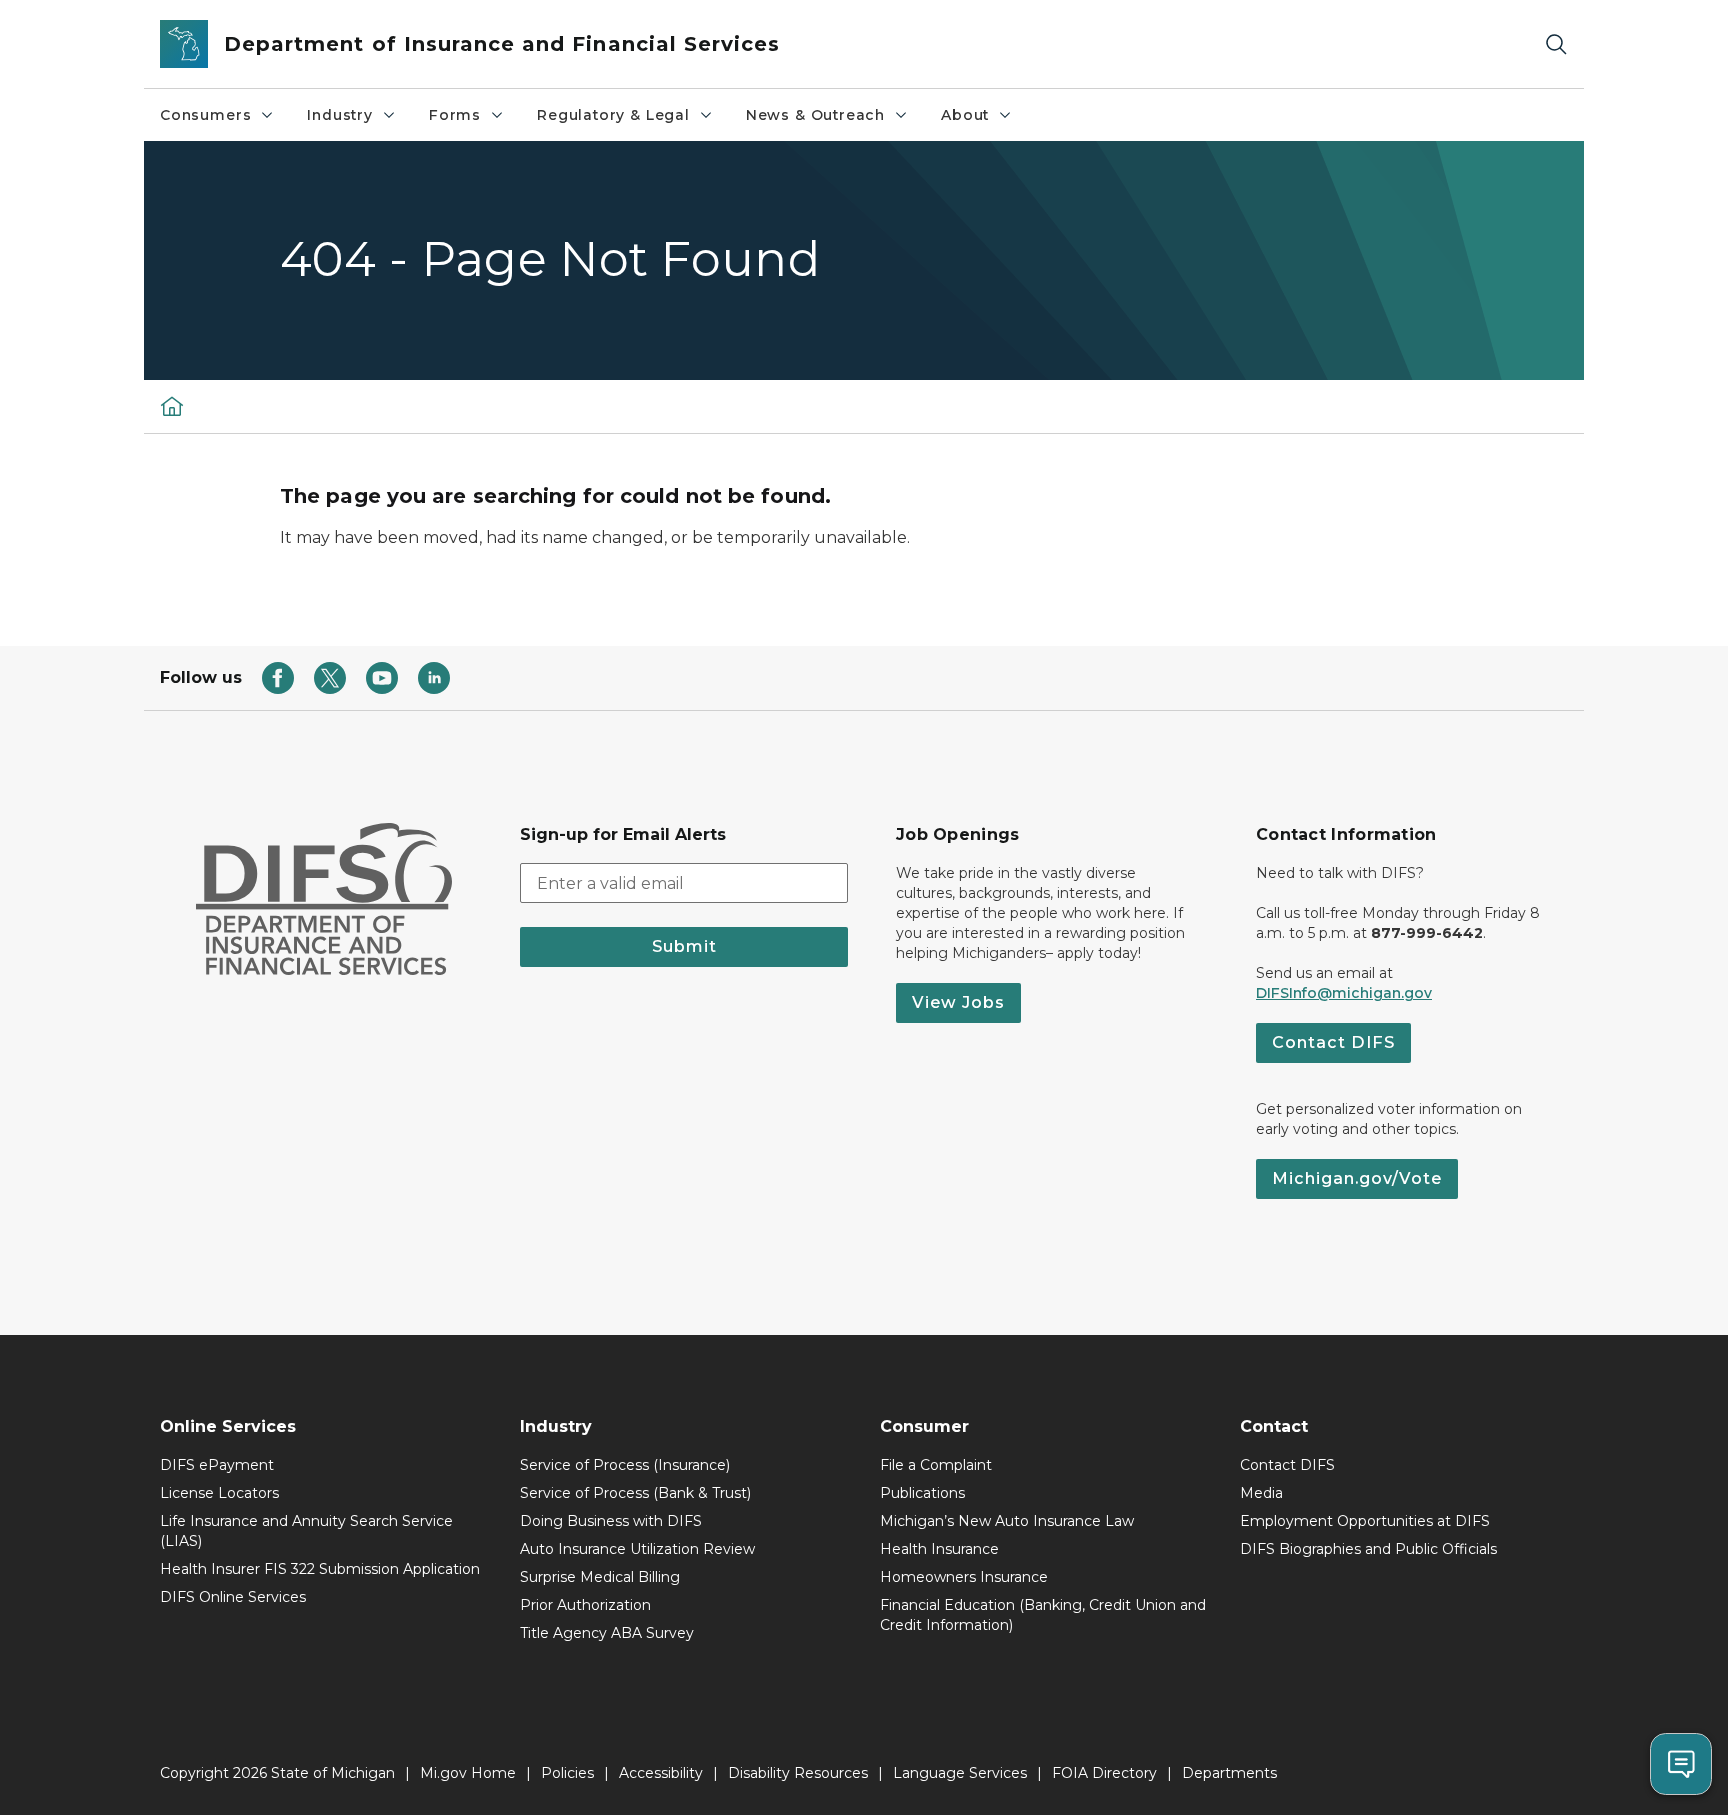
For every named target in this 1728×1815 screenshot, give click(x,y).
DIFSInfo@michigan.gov (1344, 993)
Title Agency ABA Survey (607, 1633)
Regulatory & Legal (613, 115)
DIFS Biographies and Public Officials (1368, 1549)
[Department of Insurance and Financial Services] (172, 406)
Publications (922, 1493)
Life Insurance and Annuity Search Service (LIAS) (306, 1531)
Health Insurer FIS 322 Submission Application (320, 1569)
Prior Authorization (585, 1605)
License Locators (219, 1493)
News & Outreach (815, 115)
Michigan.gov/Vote (1357, 1178)
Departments (1229, 1773)
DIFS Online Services (233, 1597)
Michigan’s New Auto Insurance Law (1007, 1521)
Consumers (205, 115)
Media (1261, 1493)
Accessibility (661, 1773)
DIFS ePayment (217, 1465)
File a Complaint (936, 1465)
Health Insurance (939, 1549)
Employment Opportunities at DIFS (1365, 1521)
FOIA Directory (1104, 1773)
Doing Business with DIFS (611, 1521)
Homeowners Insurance (964, 1577)
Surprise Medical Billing (600, 1577)
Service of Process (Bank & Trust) (635, 1493)
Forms (455, 115)
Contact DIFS (1333, 1042)
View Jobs (958, 1002)
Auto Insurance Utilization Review (637, 1549)
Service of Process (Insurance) (625, 1465)
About (965, 115)
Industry (340, 115)
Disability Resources (798, 1773)
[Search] (1556, 44)
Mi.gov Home (468, 1773)
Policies (567, 1773)
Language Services (960, 1773)
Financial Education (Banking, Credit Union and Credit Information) (1043, 1615)
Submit (684, 946)
